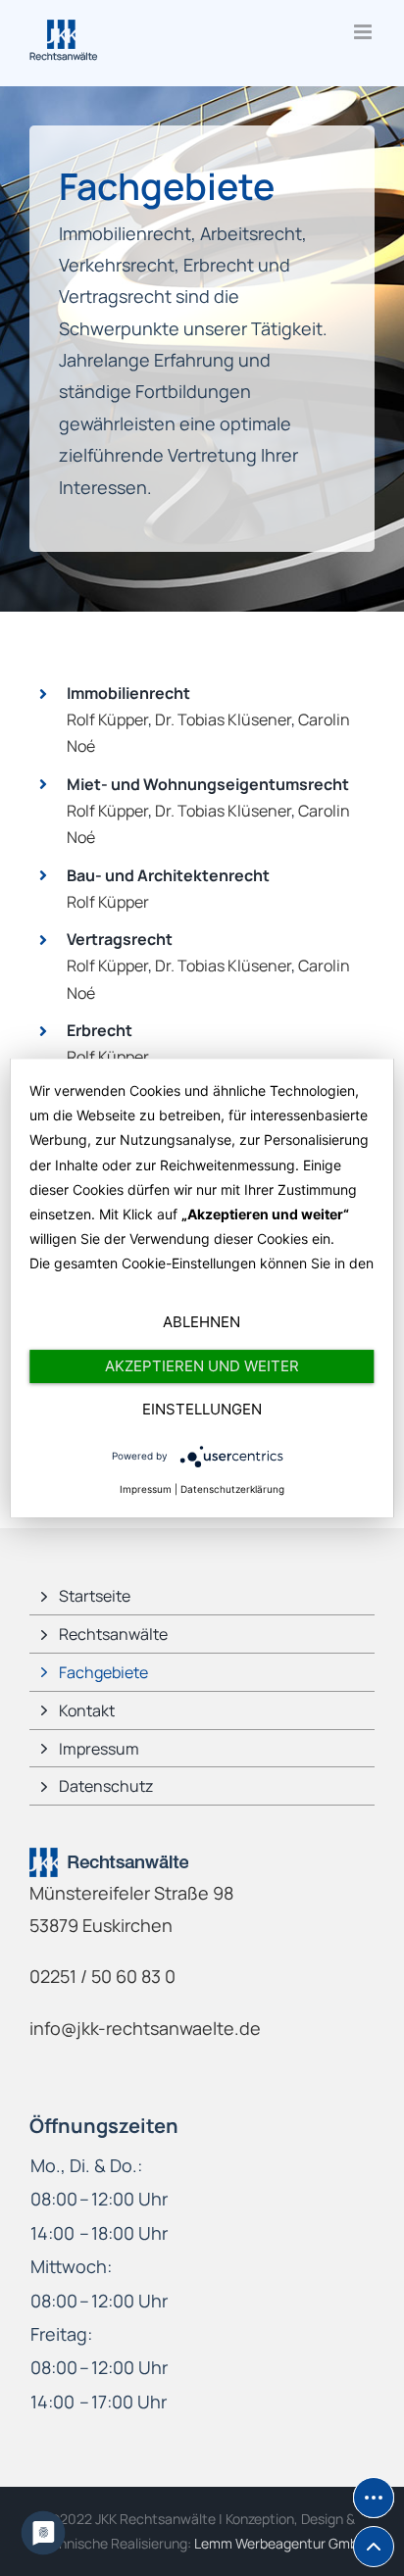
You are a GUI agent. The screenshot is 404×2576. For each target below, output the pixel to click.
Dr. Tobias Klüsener (223, 719)
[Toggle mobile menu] (364, 32)
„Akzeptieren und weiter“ (265, 1214)
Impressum (146, 1489)
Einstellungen (202, 1409)
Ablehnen (202, 1322)
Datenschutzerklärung (232, 1489)
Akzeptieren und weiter (202, 1366)
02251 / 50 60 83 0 (102, 1976)
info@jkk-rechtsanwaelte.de (145, 2028)
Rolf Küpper (107, 719)
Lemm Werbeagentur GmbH (281, 2543)
